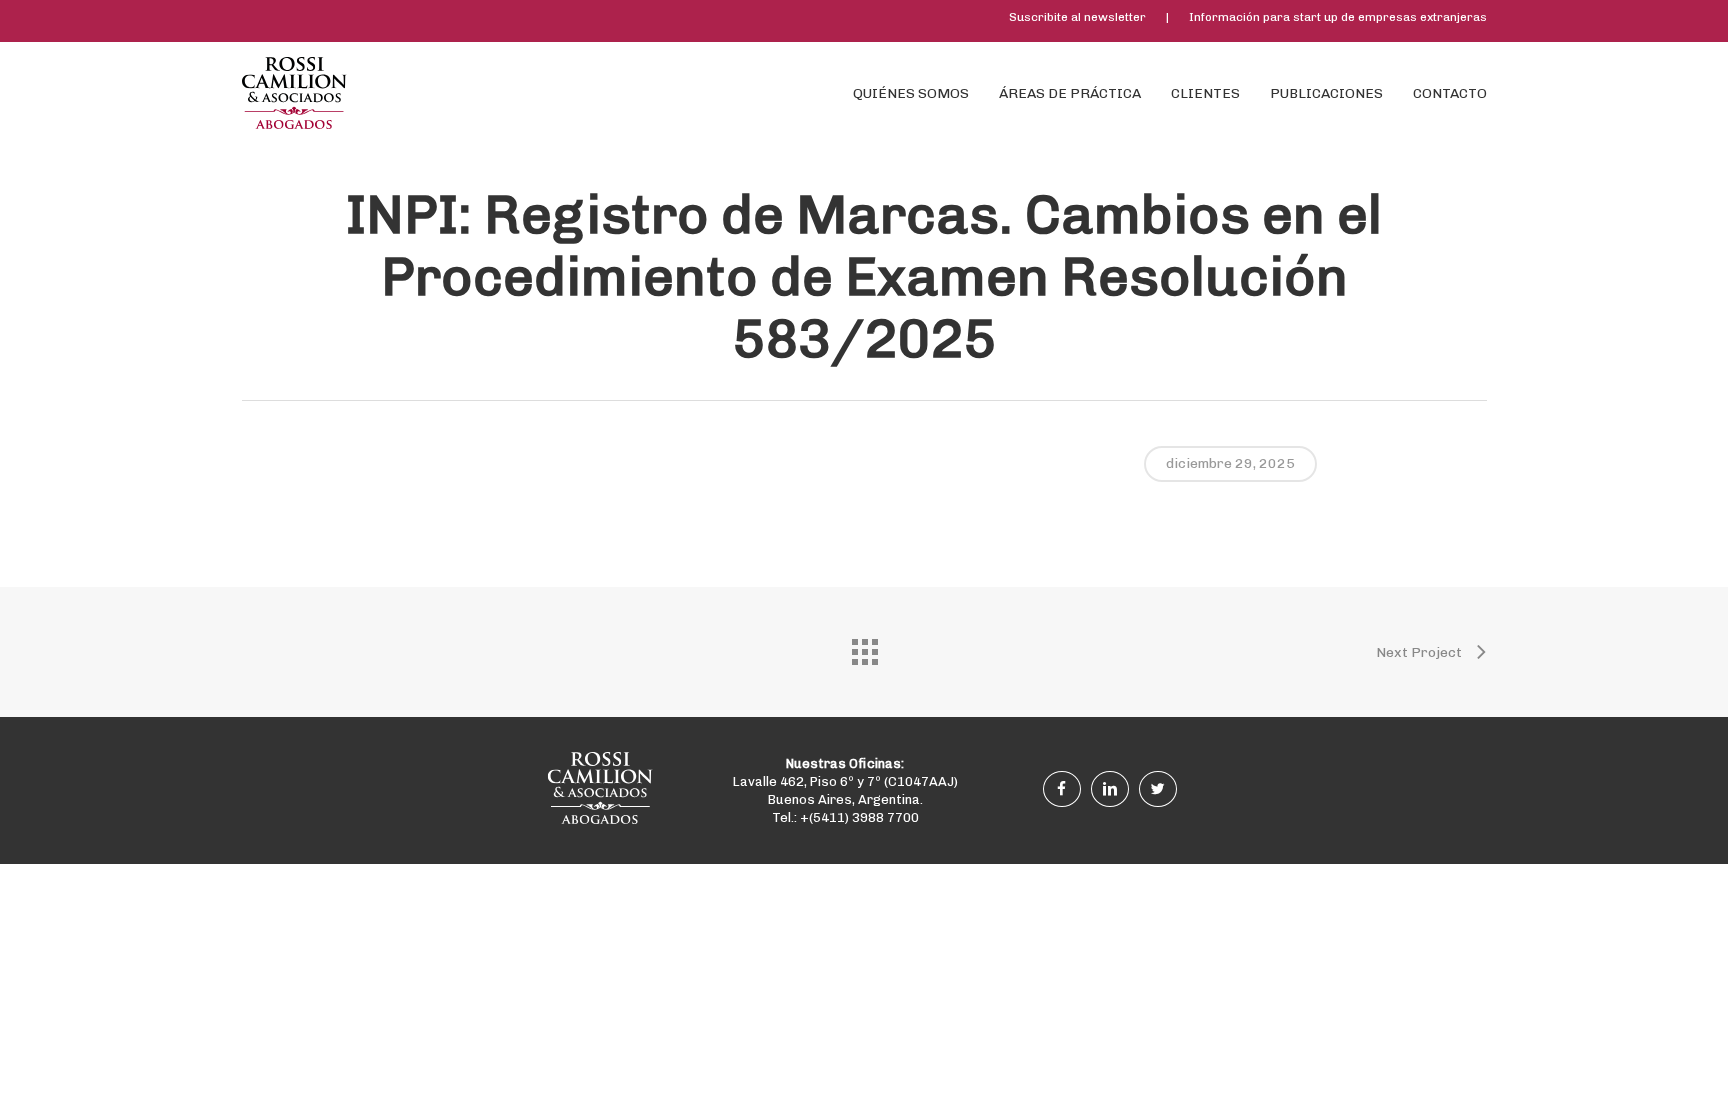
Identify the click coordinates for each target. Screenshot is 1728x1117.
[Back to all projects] (864, 647)
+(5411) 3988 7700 (859, 817)
